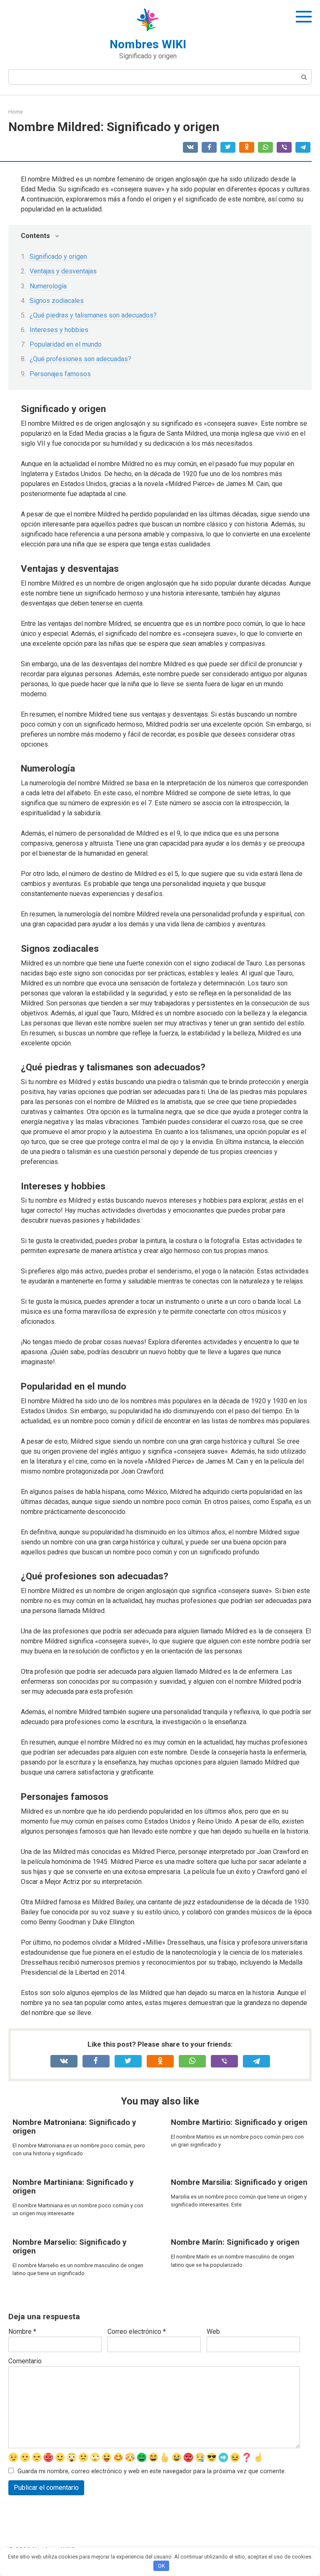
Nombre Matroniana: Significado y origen (74, 2127)
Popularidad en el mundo (66, 344)
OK (161, 2566)
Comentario (25, 2361)
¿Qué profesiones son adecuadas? (80, 359)
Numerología (48, 286)
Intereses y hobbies (59, 330)
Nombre (22, 2332)
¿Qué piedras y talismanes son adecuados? (93, 315)
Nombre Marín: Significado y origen (235, 2242)
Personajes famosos (60, 374)
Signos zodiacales (57, 301)
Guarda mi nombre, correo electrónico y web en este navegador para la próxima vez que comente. (152, 2471)
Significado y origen (58, 257)
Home (16, 112)
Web (213, 2332)
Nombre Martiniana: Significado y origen (73, 2186)
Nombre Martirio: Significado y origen (239, 2122)
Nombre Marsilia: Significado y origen (239, 2182)
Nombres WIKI (148, 44)
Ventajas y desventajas (63, 271)
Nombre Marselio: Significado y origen (70, 2246)
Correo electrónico (137, 2332)
